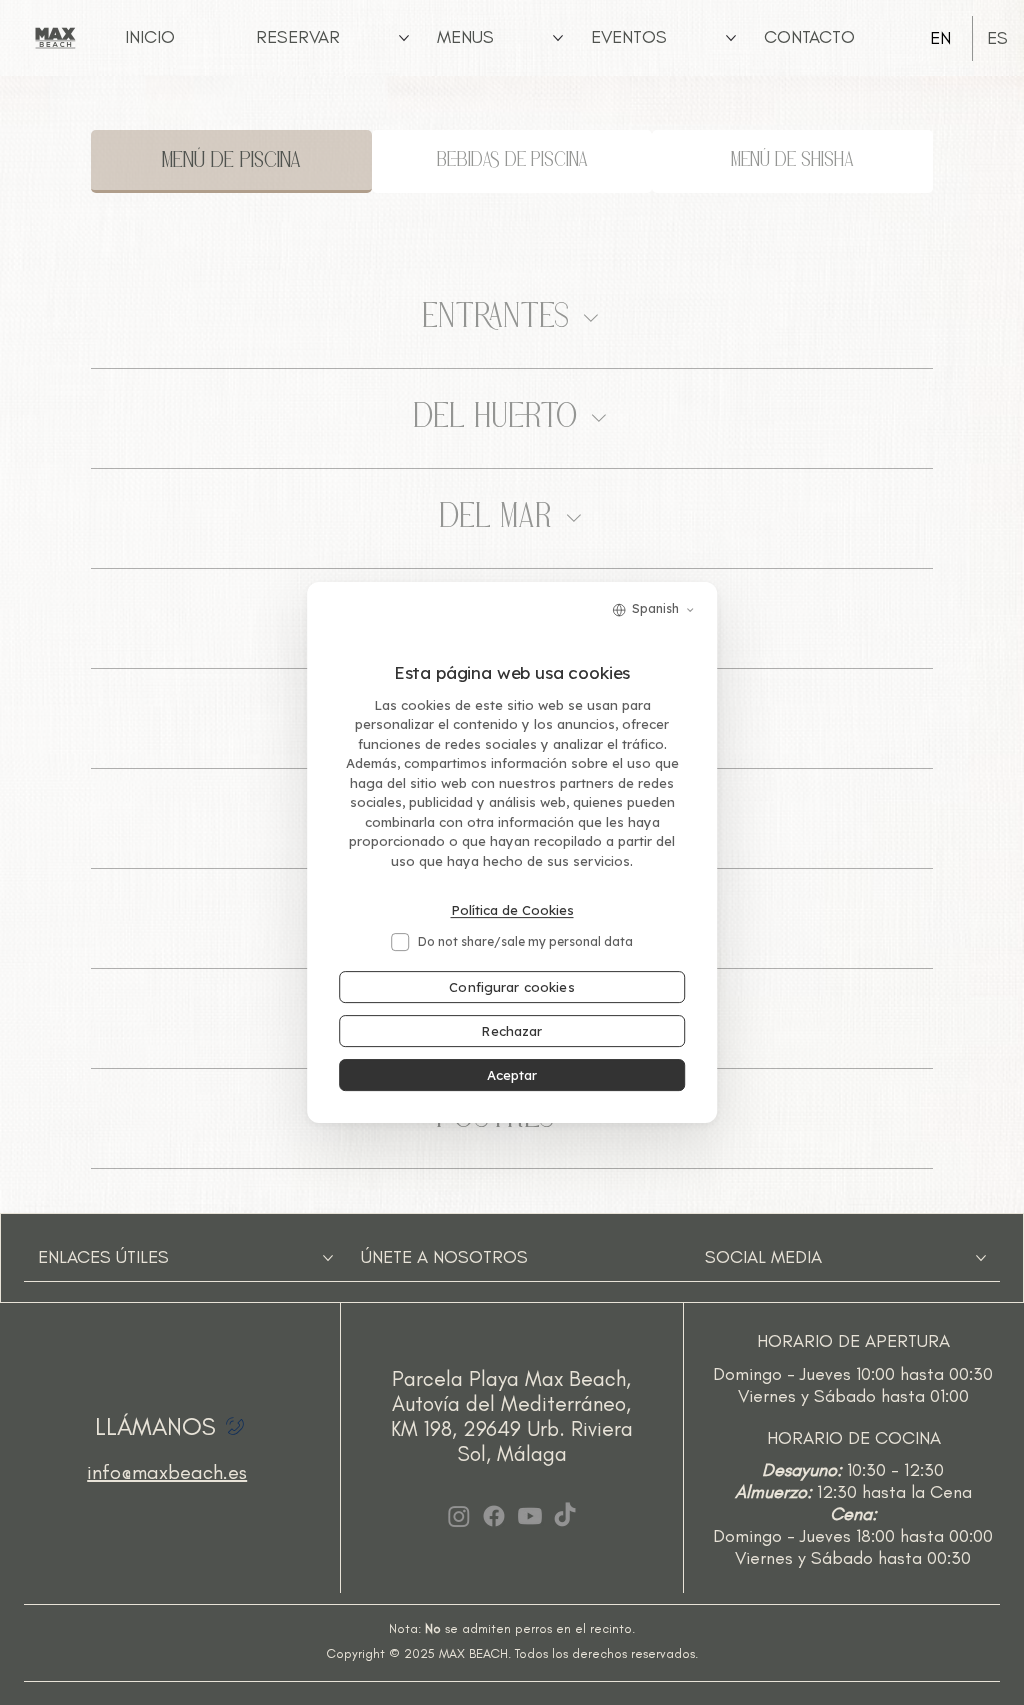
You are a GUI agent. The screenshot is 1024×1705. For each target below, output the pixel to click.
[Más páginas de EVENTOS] (731, 38)
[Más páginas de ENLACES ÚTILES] (328, 1258)
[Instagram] (459, 1516)
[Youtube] (530, 1516)
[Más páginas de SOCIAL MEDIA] (981, 1258)
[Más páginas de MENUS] (558, 38)
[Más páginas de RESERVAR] (404, 38)
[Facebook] (494, 1516)
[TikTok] (565, 1516)
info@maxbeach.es (167, 1472)
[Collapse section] (591, 318)
